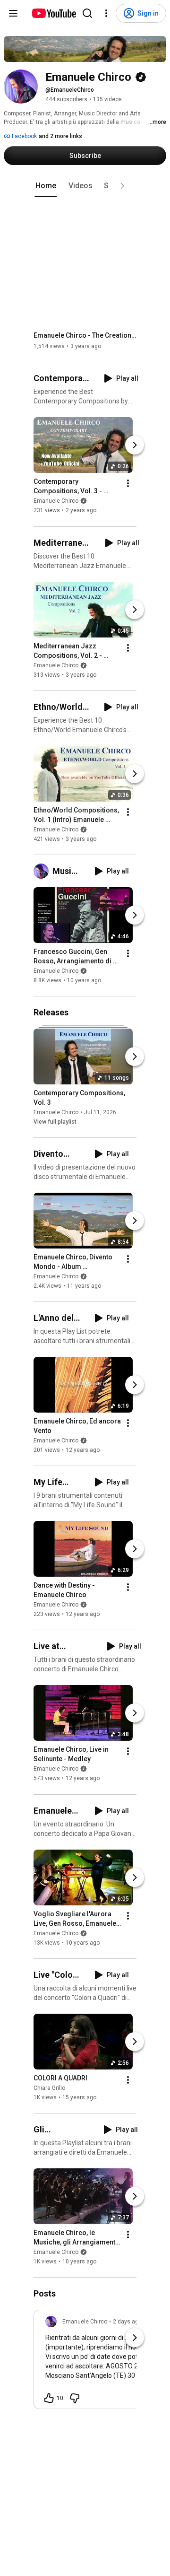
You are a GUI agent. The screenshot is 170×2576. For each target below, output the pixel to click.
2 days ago (127, 2322)
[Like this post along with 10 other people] (49, 2398)
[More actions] (128, 484)
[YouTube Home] (54, 13)
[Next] (135, 445)
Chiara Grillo (49, 2088)
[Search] (87, 13)
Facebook (24, 136)
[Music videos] (43, 871)
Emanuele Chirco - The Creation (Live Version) (85, 335)
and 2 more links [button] (60, 136)
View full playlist (55, 1122)
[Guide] (13, 13)
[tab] (46, 186)
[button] (122, 186)
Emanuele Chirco (56, 501)
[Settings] (106, 13)
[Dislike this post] (75, 2398)
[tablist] (85, 186)
